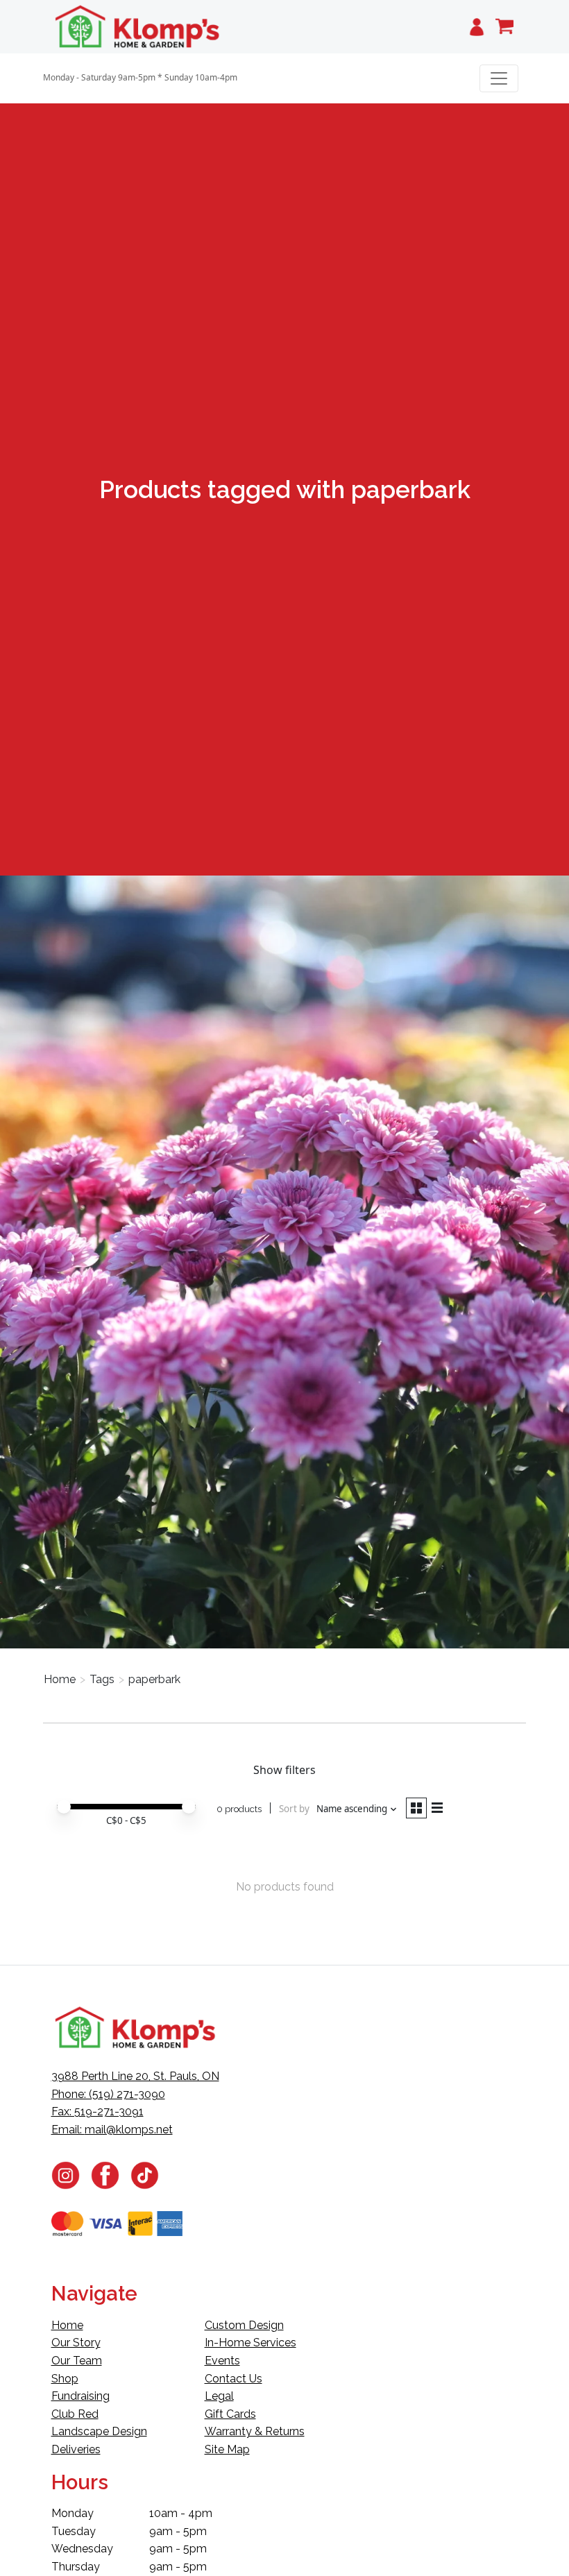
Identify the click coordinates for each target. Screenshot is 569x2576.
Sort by (294, 1809)
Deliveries (76, 2449)
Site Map (227, 2449)
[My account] (477, 27)
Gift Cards (230, 2414)
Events (222, 2361)
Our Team (77, 2361)
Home (60, 1679)
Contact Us (233, 2379)
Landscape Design (99, 2431)
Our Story (76, 2343)
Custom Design (244, 2325)
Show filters (284, 1770)
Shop (65, 2379)
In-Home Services (250, 2343)
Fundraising (80, 2396)
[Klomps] (138, 27)
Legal (219, 2396)
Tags (102, 1679)
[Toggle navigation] (499, 78)
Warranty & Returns (255, 2431)
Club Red (75, 2414)
